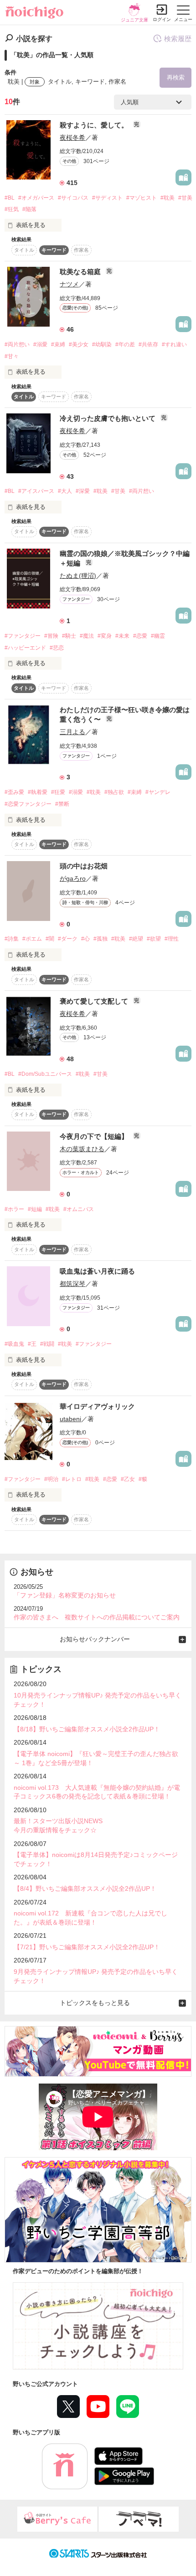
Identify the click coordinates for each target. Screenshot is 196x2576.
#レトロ (72, 1479)
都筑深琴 (72, 1284)
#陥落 (29, 209)
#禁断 (62, 804)
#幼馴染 (102, 344)
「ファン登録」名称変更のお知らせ (65, 1595)
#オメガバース (36, 198)
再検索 (176, 77)
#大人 (65, 491)
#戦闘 (47, 1344)
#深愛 (83, 491)
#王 (32, 1344)
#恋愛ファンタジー (28, 804)
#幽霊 (158, 636)
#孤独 (101, 939)
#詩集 (12, 939)
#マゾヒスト (142, 198)
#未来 (122, 636)
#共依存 (148, 344)
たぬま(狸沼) (78, 576)
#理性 (172, 939)
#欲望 (154, 939)
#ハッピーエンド (25, 648)
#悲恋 (57, 648)
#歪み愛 (14, 792)
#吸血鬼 (14, 1344)
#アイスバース (36, 491)
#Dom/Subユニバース (45, 1074)
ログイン (162, 19)
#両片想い (17, 344)
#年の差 (125, 344)
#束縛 (58, 344)
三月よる (72, 732)
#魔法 (87, 636)
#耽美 (168, 198)
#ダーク (68, 939)
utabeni (70, 1419)
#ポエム (32, 939)
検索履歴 (178, 39)
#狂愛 (58, 792)
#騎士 (69, 636)
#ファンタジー (23, 636)
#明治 (51, 1479)
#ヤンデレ (158, 792)
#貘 (143, 1479)
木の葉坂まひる (82, 1149)
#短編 (35, 1209)
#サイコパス (73, 198)
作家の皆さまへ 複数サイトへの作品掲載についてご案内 (97, 1617)
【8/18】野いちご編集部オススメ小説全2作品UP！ (87, 1729)
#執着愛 (38, 792)
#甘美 (185, 198)
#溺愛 (40, 344)
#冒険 (51, 636)
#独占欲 (114, 792)
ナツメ (69, 284)
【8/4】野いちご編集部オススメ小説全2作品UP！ (85, 1888)
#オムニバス (79, 1209)
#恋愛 (140, 636)
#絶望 (136, 939)
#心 (85, 939)
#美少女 (79, 344)
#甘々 (12, 356)
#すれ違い (174, 344)
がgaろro (73, 878)
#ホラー (14, 1209)
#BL (10, 198)
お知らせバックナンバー (95, 1639)
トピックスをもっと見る (95, 2003)
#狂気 (12, 209)
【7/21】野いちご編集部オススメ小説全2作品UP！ (87, 1947)
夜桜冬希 (72, 138)
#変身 (105, 636)
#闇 (50, 939)
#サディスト (107, 198)
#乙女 (128, 1479)
